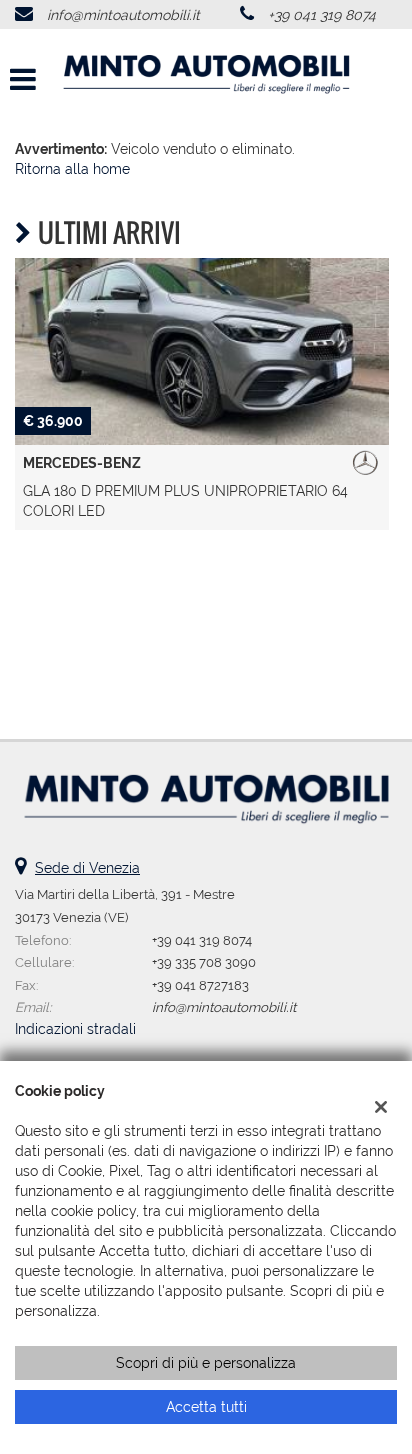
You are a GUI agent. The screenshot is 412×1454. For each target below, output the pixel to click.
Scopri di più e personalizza (206, 1363)
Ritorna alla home (72, 169)
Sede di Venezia (87, 868)
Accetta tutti (206, 1407)
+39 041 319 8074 (322, 15)
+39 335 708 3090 (204, 962)
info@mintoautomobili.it (123, 15)
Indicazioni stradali (75, 1029)
